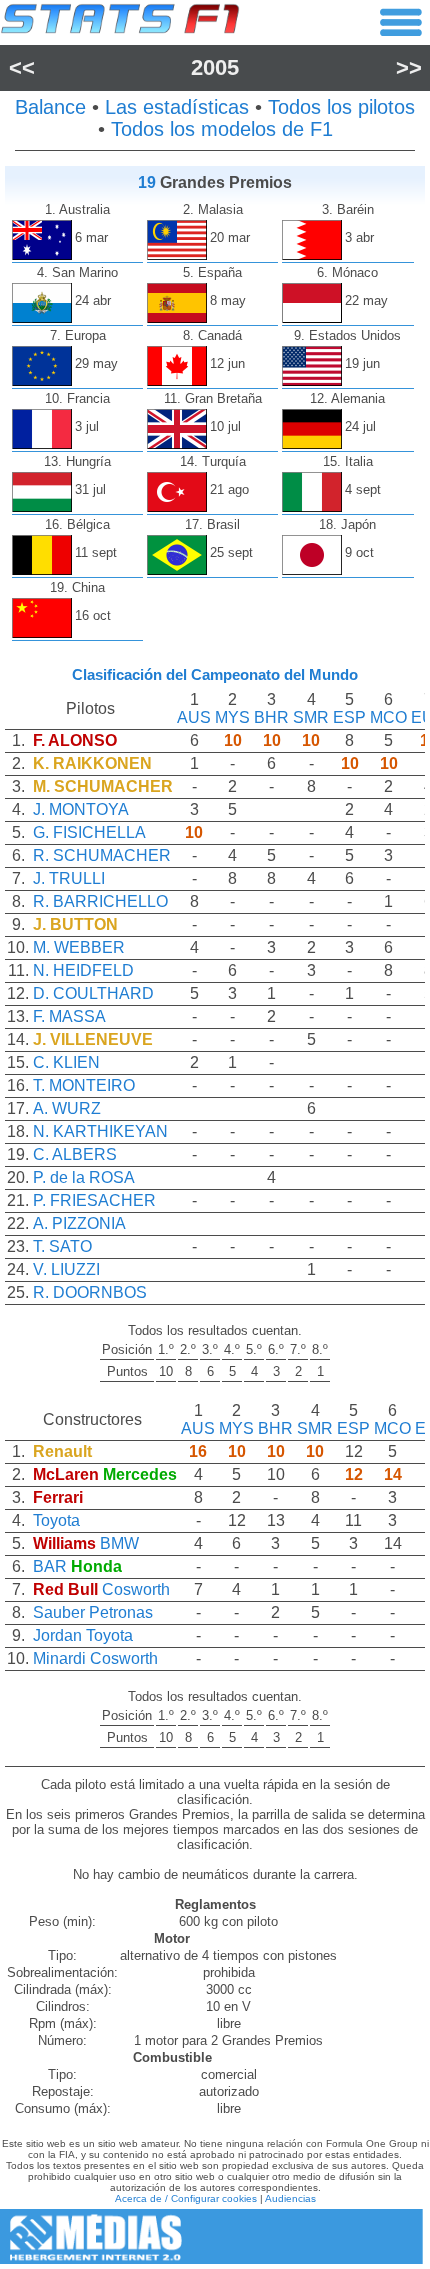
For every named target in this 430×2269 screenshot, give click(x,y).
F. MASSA (69, 1016)
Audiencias (290, 2198)
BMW (119, 1543)
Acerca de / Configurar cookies (186, 2198)
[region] (215, 1006)
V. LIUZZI (66, 1269)
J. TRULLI (69, 878)
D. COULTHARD (93, 993)
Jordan (57, 1635)
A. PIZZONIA (79, 1223)
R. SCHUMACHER (102, 855)
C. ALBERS (75, 1154)
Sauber (59, 1612)
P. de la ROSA (84, 1177)
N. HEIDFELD (83, 970)
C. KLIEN (66, 1062)
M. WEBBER (79, 947)
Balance (50, 107)
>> (409, 67)
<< (22, 67)
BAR (50, 1566)
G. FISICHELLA (89, 832)
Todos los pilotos (341, 107)
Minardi (59, 1658)
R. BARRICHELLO (100, 901)
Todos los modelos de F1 (222, 129)
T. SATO (62, 1246)
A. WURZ (67, 1108)
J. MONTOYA (81, 809)
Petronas (121, 1612)
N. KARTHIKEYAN (100, 1131)
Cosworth (136, 1589)
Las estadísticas (177, 107)
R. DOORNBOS (90, 1292)
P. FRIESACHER (94, 1200)
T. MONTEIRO (84, 1085)
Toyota (56, 1520)
